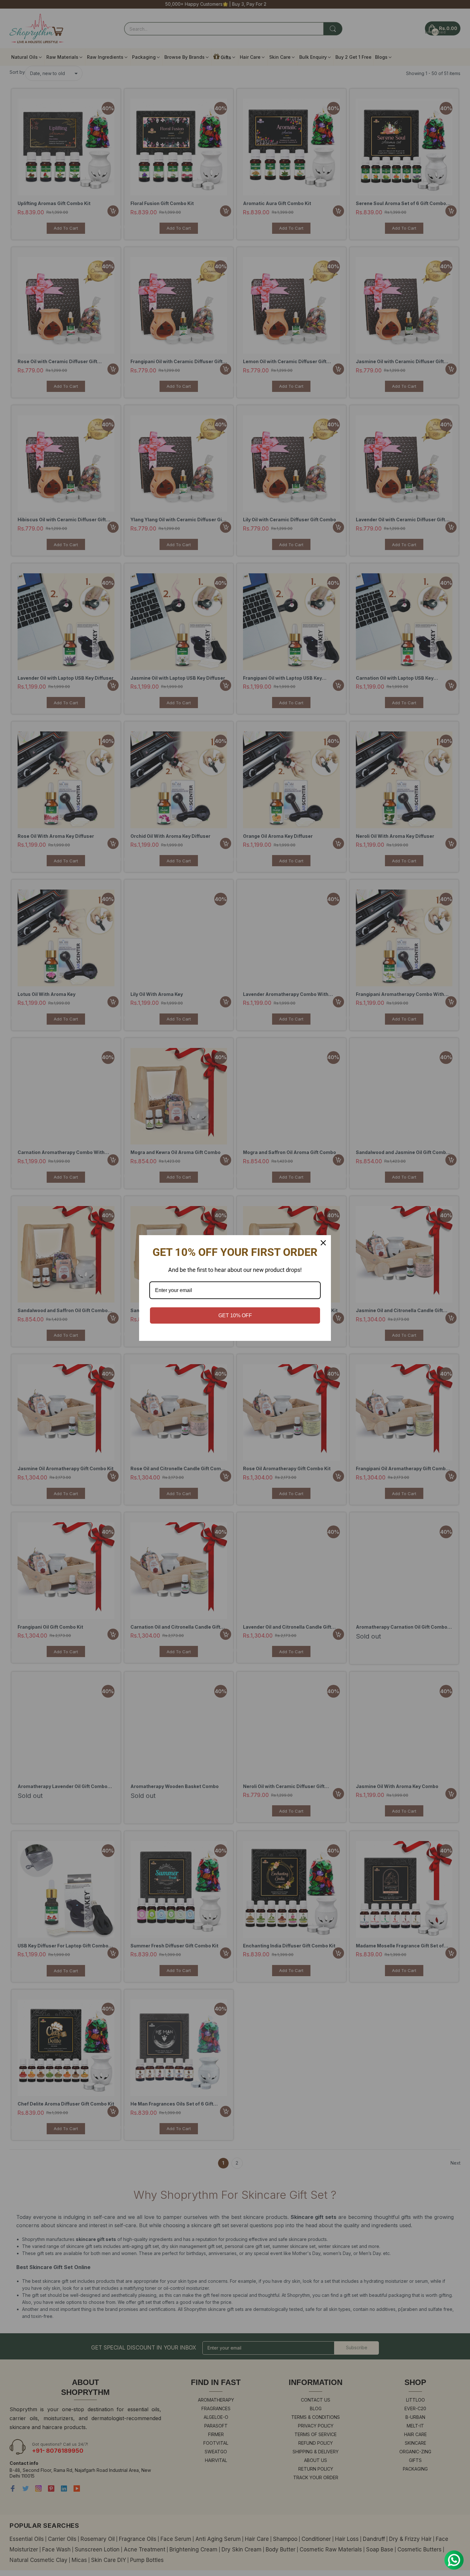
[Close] (323, 1243)
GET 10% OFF (235, 1315)
